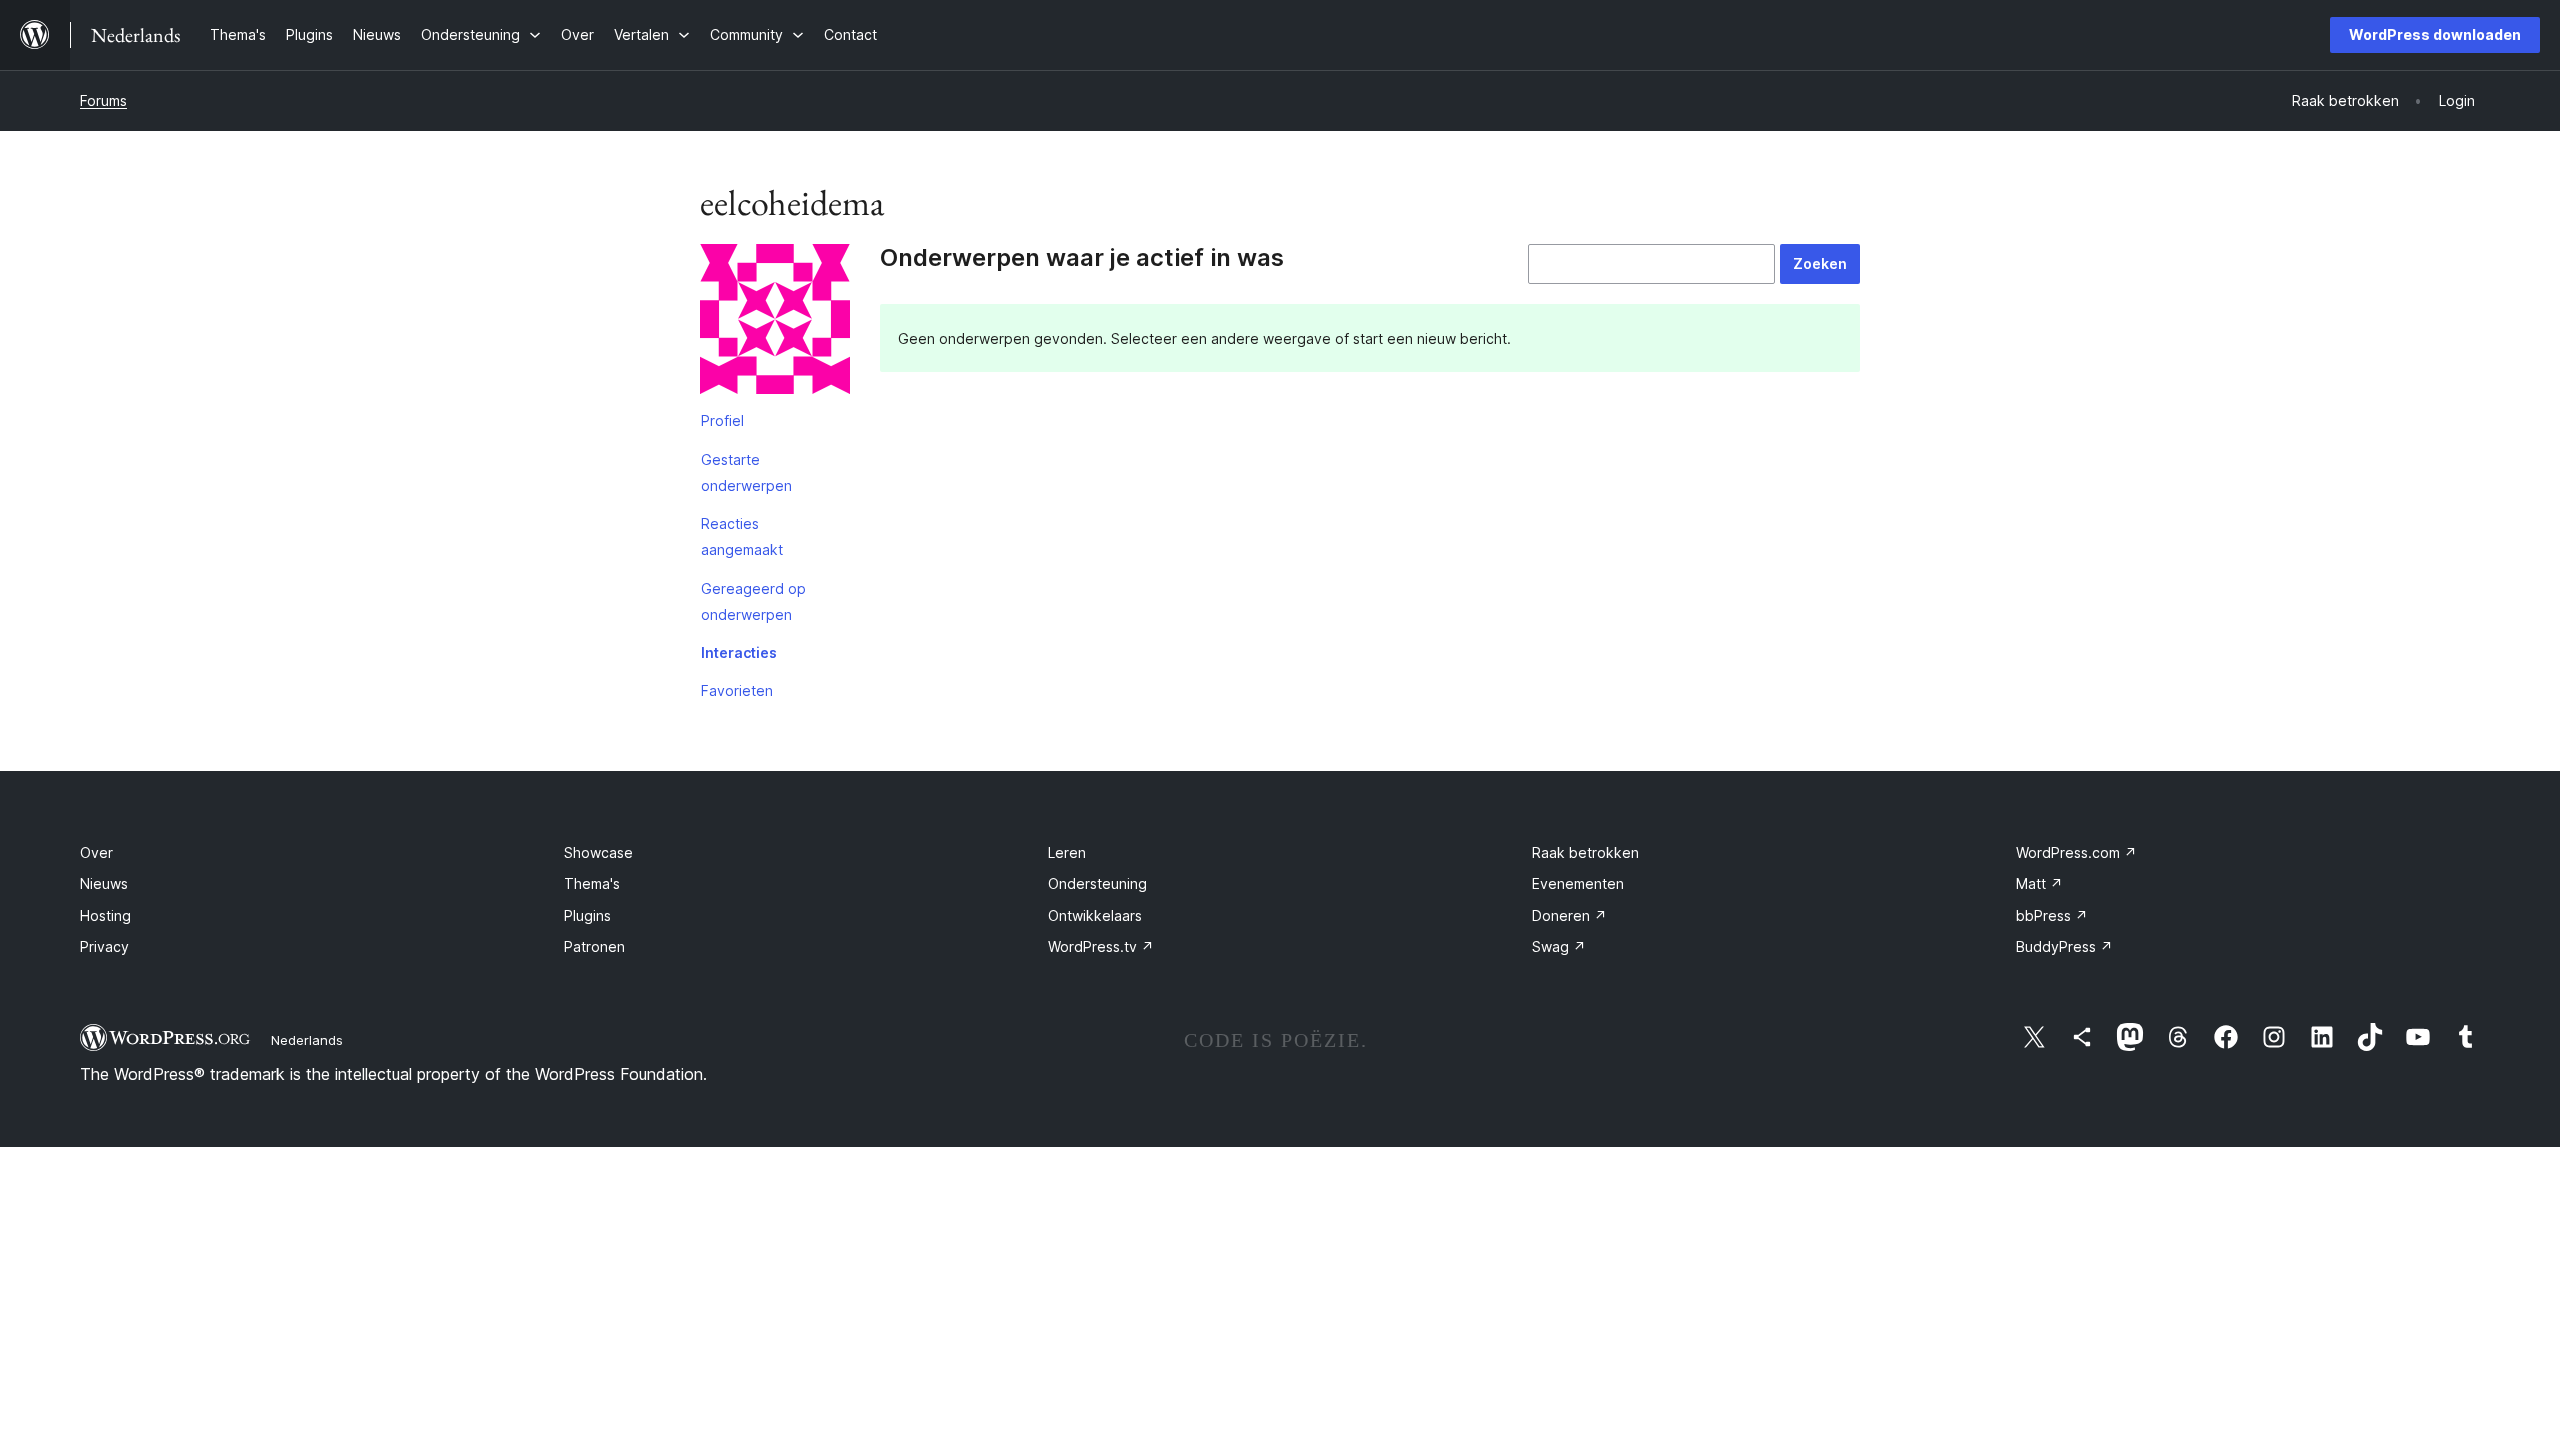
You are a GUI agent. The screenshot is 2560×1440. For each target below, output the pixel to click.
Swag (1559, 946)
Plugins (587, 915)
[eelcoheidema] (775, 323)
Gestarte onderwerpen (746, 472)
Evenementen (1578, 883)
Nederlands (307, 1040)
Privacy (104, 946)
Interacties (739, 652)
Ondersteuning (1097, 883)
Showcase (598, 852)
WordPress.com (2076, 852)
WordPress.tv (1101, 946)
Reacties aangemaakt (742, 536)
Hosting (105, 915)
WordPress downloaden (2435, 34)
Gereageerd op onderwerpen (753, 601)
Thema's (592, 883)
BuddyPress (2064, 946)
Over (96, 852)
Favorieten (737, 690)
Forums (103, 100)
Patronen (594, 946)
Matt (2039, 883)
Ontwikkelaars (1095, 915)
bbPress (2052, 915)
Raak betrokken (1585, 852)
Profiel (722, 420)
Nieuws (104, 883)
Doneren (1569, 915)
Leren (1067, 852)
